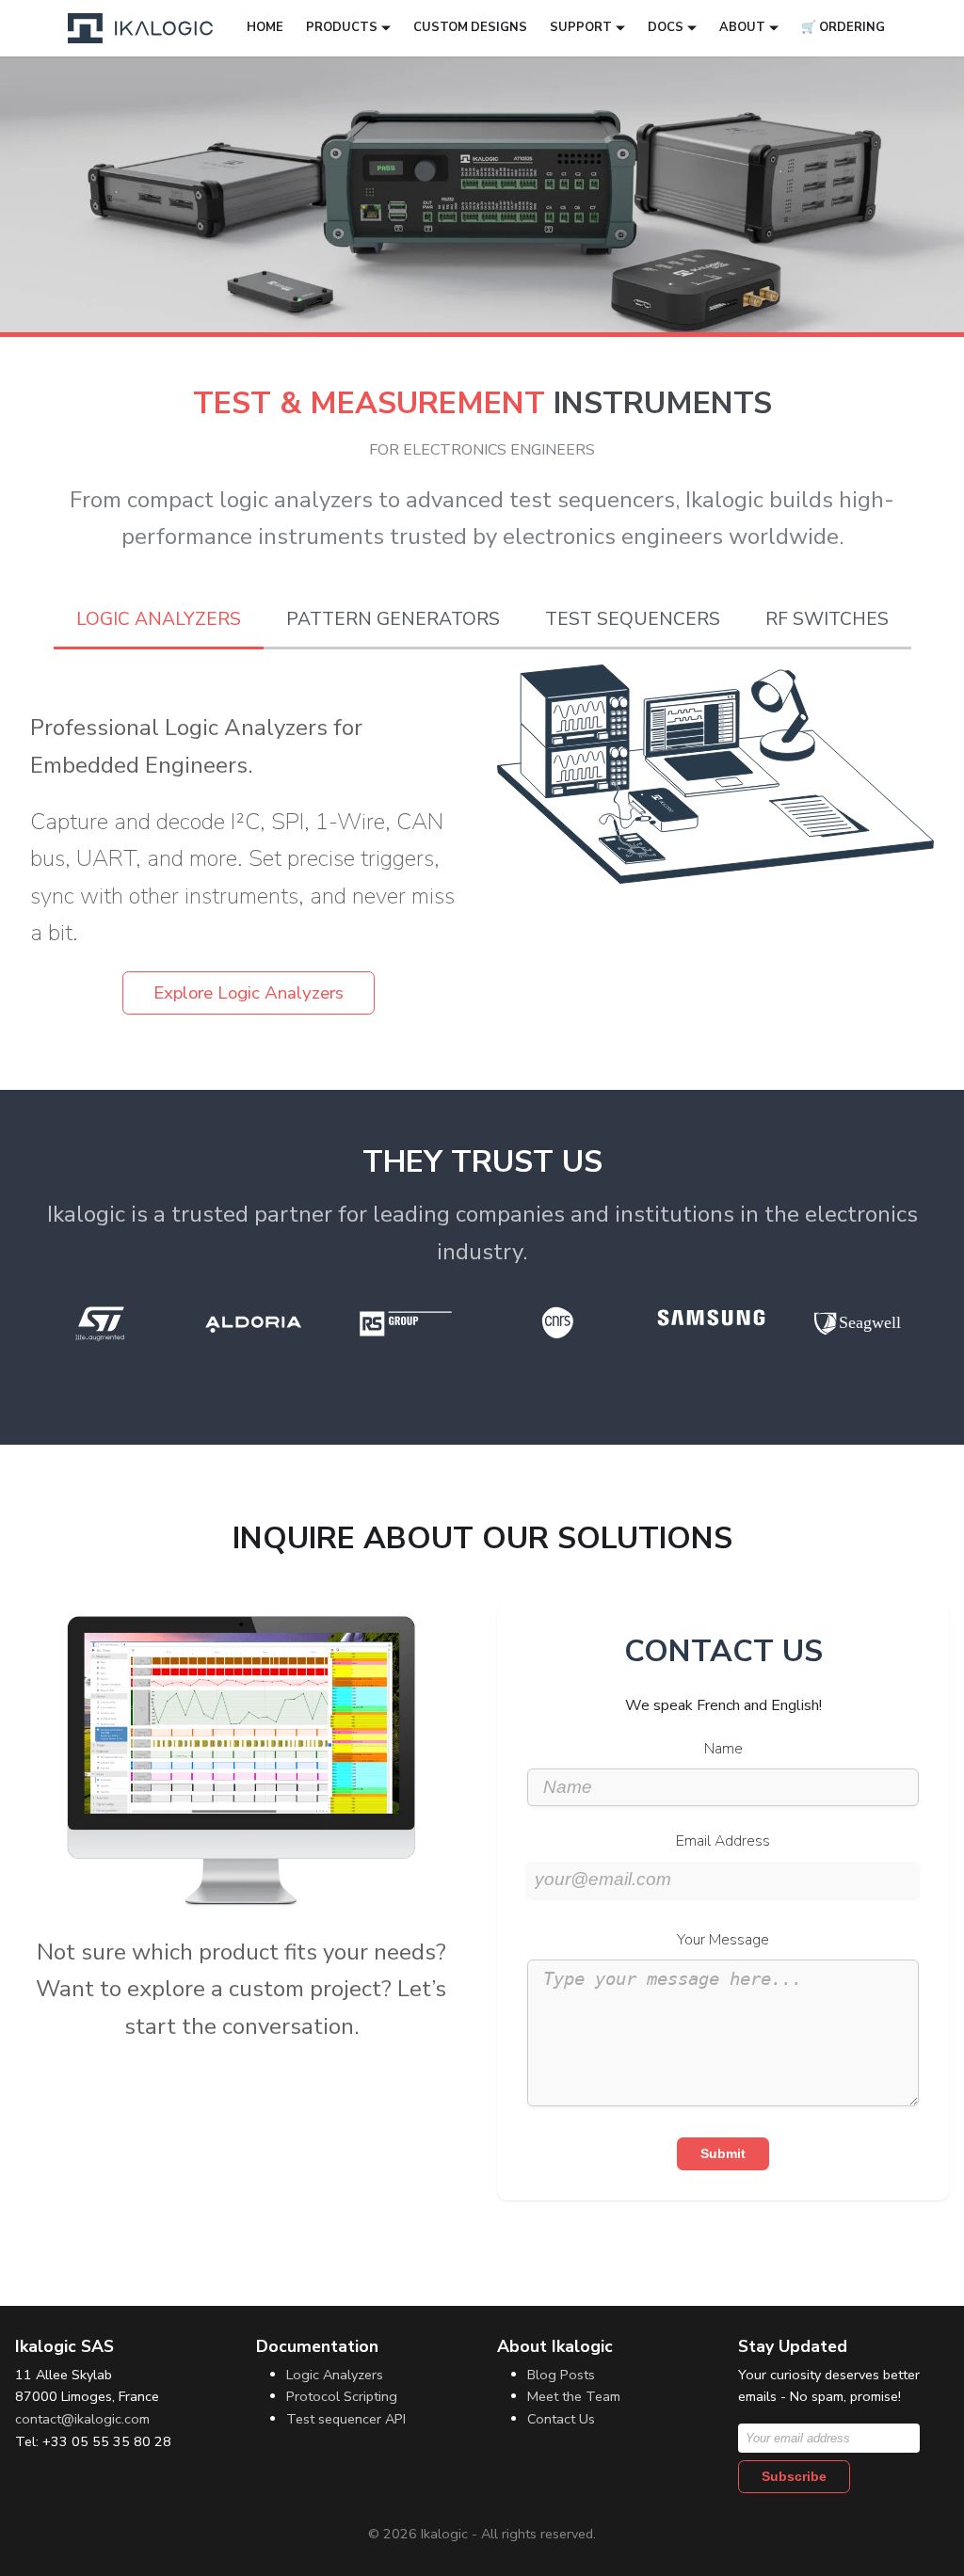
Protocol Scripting (342, 2396)
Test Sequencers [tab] (633, 619)
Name (723, 1749)
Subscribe (794, 2476)
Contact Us (561, 2419)
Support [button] (581, 27)
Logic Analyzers (335, 2375)
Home (265, 27)
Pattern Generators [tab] (393, 619)
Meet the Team (574, 2396)
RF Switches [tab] (827, 619)
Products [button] (342, 27)
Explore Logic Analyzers (249, 993)
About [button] (742, 27)
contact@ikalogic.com (82, 2419)
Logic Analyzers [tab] (159, 619)
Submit (723, 2153)
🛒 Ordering (843, 27)
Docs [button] (666, 27)
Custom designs (470, 27)
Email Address (723, 1841)
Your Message (723, 1940)
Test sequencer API (346, 2419)
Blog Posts (561, 2375)
